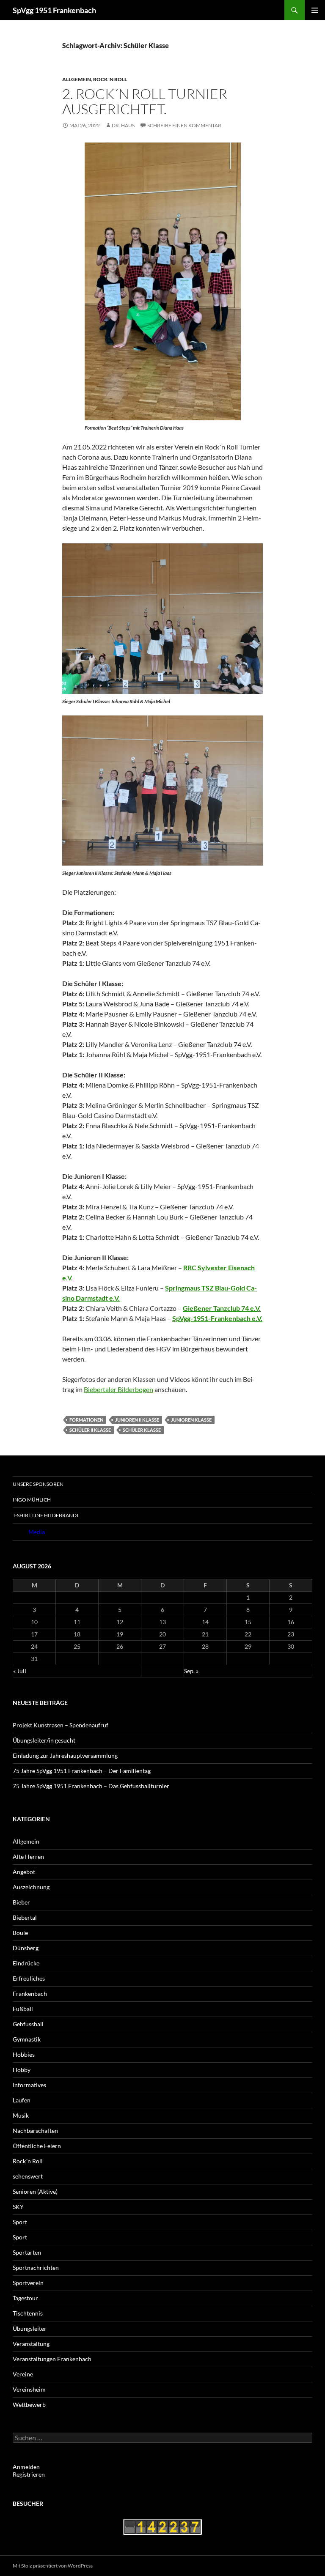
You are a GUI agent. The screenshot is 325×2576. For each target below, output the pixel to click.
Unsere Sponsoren (38, 1484)
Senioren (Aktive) (35, 2191)
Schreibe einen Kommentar (184, 125)
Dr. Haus (123, 125)
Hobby (22, 2070)
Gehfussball (28, 2024)
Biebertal (25, 1917)
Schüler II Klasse (90, 1430)
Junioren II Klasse (137, 1420)
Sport (20, 2222)
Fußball (23, 2009)
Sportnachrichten (36, 2268)
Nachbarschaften (35, 2131)
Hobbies (24, 2054)
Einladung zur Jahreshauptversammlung (65, 1755)
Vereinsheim (29, 2389)
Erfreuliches (29, 1978)
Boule (20, 1933)
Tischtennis (28, 2313)
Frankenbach (30, 1994)
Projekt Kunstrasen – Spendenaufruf (61, 1725)
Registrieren (29, 2474)
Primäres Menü (315, 10)
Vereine (23, 2374)
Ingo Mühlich (32, 1500)
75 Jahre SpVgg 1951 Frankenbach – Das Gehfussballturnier (91, 1786)
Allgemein (77, 79)
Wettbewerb (29, 2405)
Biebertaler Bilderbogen (118, 1389)
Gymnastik (27, 2039)
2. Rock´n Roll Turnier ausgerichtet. (145, 101)
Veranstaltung (31, 2344)
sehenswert (28, 2176)
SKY (18, 2207)
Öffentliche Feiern (37, 2146)
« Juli (20, 1671)
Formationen (86, 1420)
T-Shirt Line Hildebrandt (46, 1515)
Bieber (21, 1902)
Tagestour (25, 2298)
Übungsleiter (30, 2328)
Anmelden (26, 2467)
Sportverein (28, 2283)
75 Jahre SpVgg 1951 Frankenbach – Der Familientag (82, 1771)
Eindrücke (26, 1963)
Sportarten (27, 2252)
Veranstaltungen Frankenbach (52, 2359)
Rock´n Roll (110, 79)
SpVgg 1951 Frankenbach (54, 10)
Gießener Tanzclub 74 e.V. (222, 1308)
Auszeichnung (31, 1887)
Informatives (29, 2085)
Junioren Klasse (191, 1420)
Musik (21, 2115)
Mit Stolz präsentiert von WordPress (53, 2566)
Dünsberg (26, 1948)
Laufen (22, 2100)
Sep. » (191, 1671)
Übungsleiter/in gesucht (44, 1740)
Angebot (24, 1872)
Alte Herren (28, 1857)
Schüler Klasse (142, 1430)
